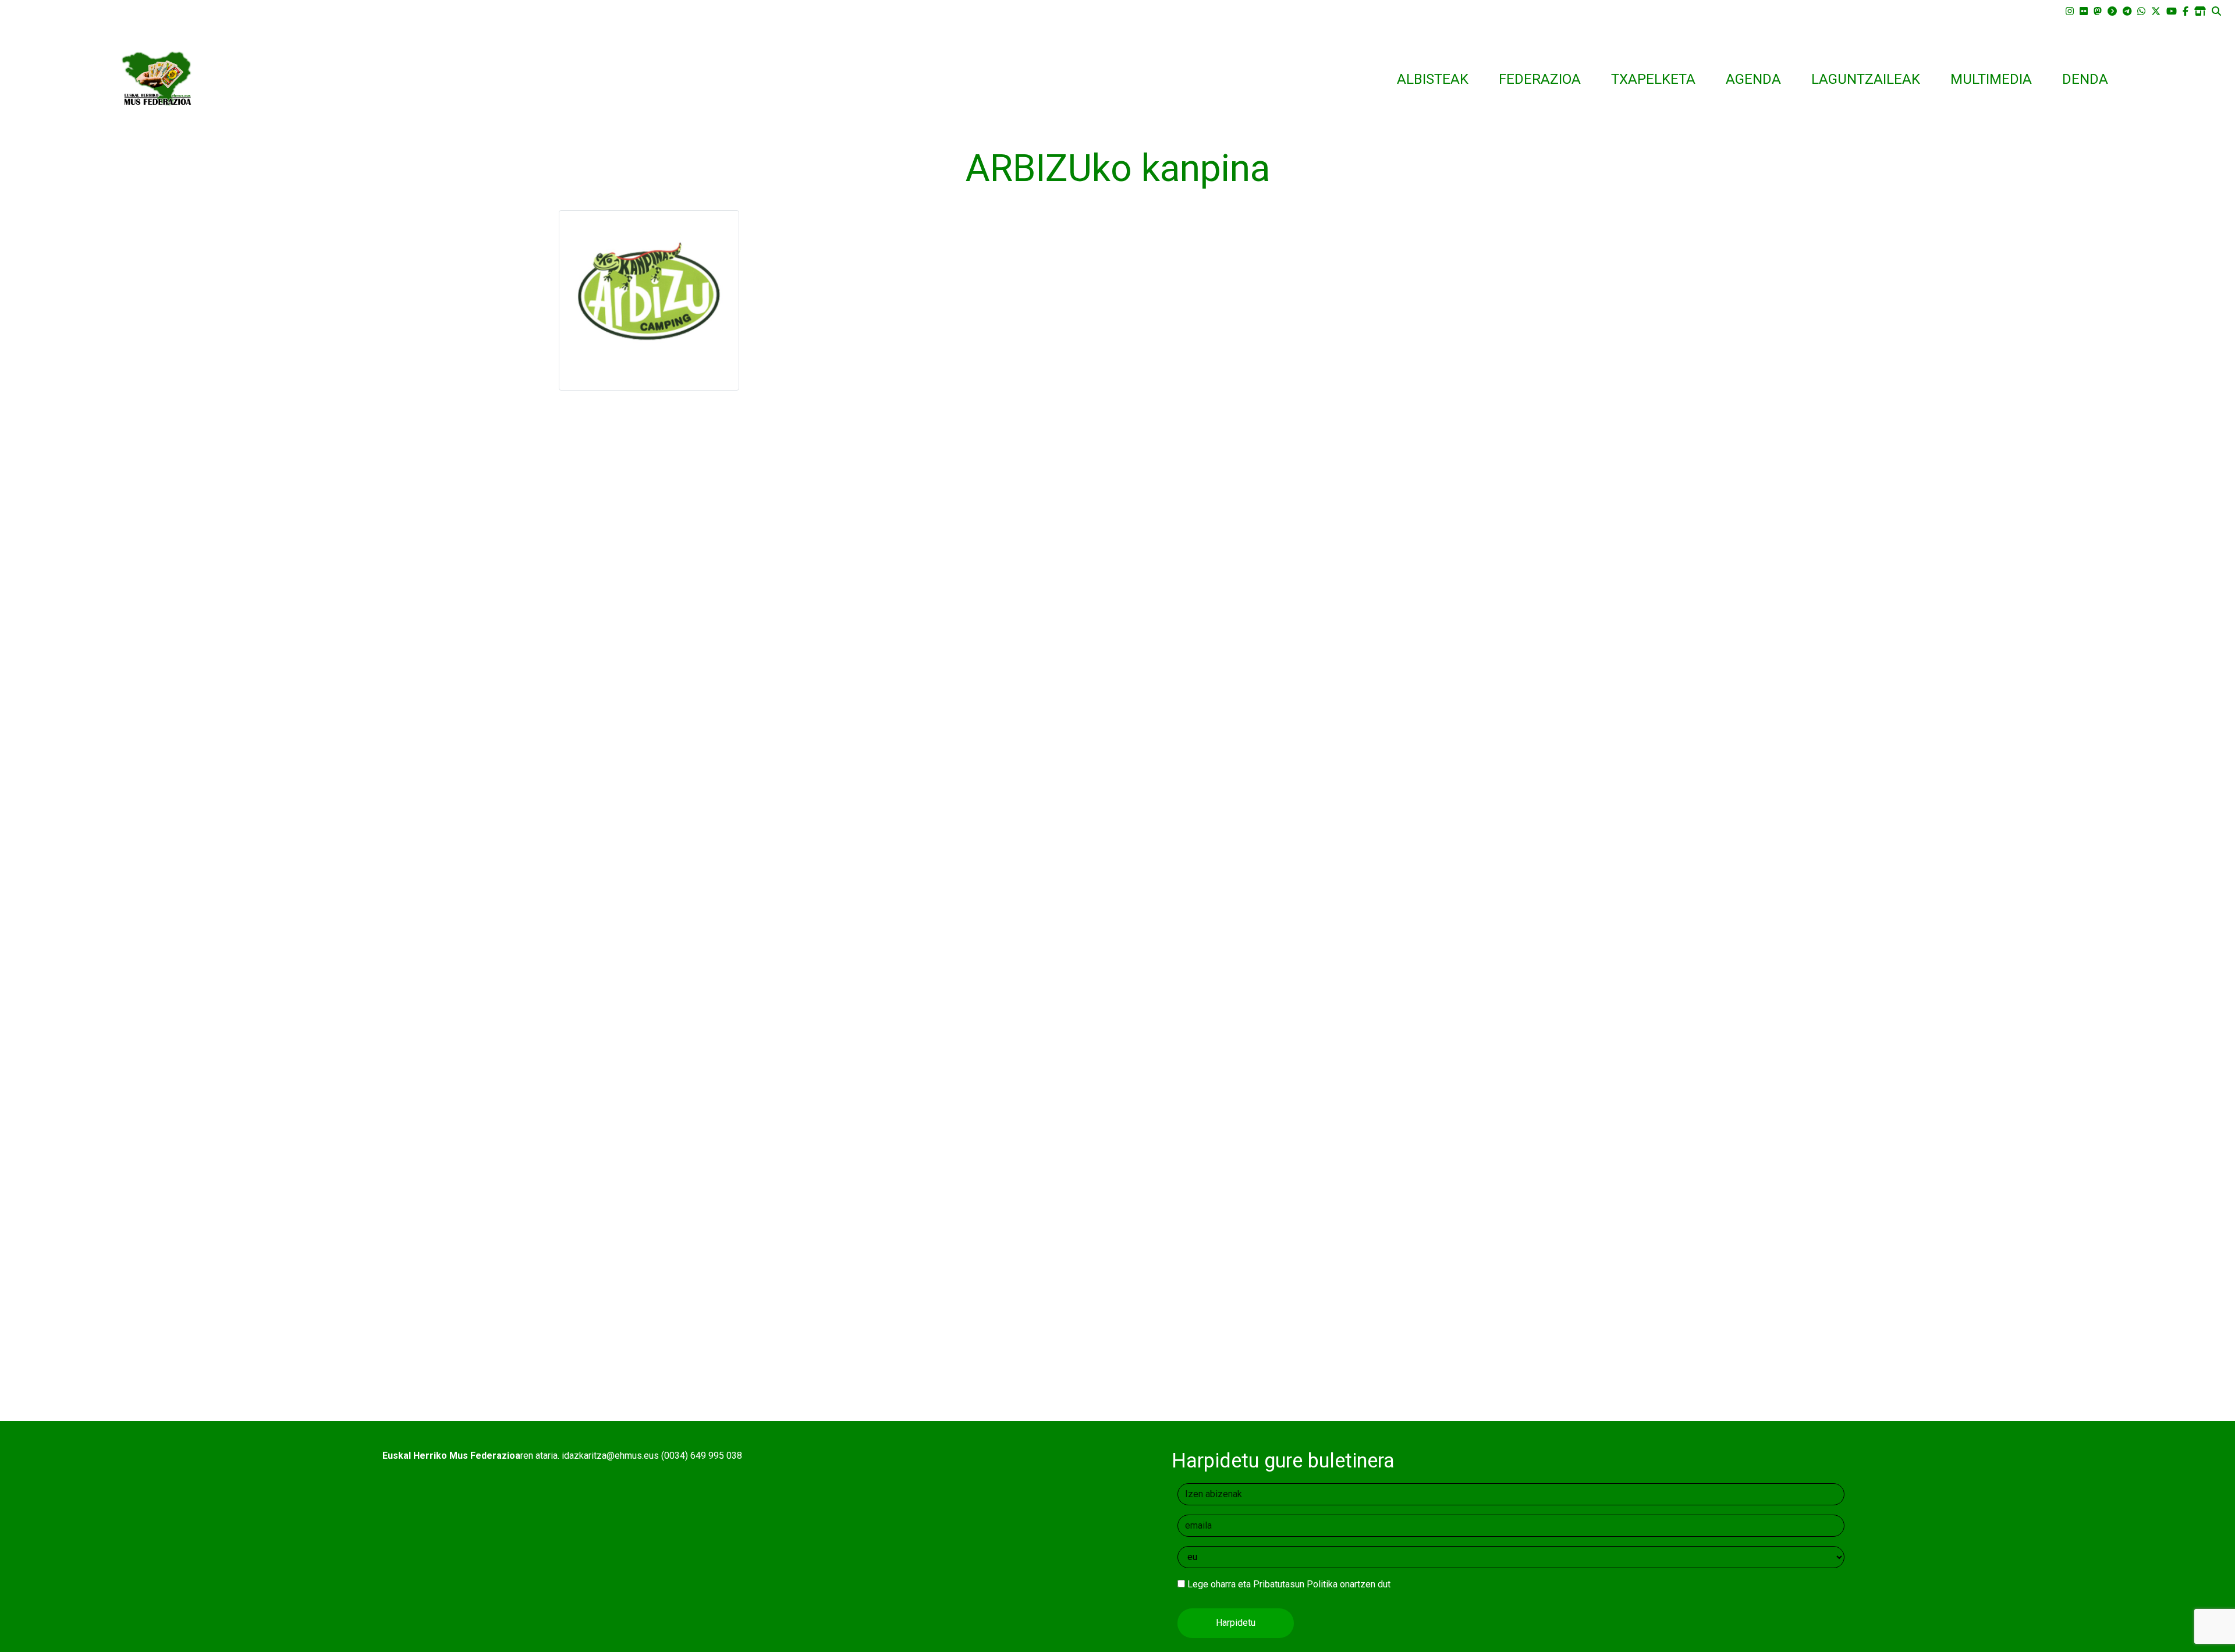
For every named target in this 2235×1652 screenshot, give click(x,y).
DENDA (2085, 79)
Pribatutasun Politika (1295, 1584)
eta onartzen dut (1289, 1584)
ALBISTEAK (1433, 79)
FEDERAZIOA (1540, 79)
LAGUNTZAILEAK (1866, 79)
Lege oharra (1211, 1584)
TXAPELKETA (1653, 79)
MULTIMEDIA (1991, 79)
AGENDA (1753, 79)
